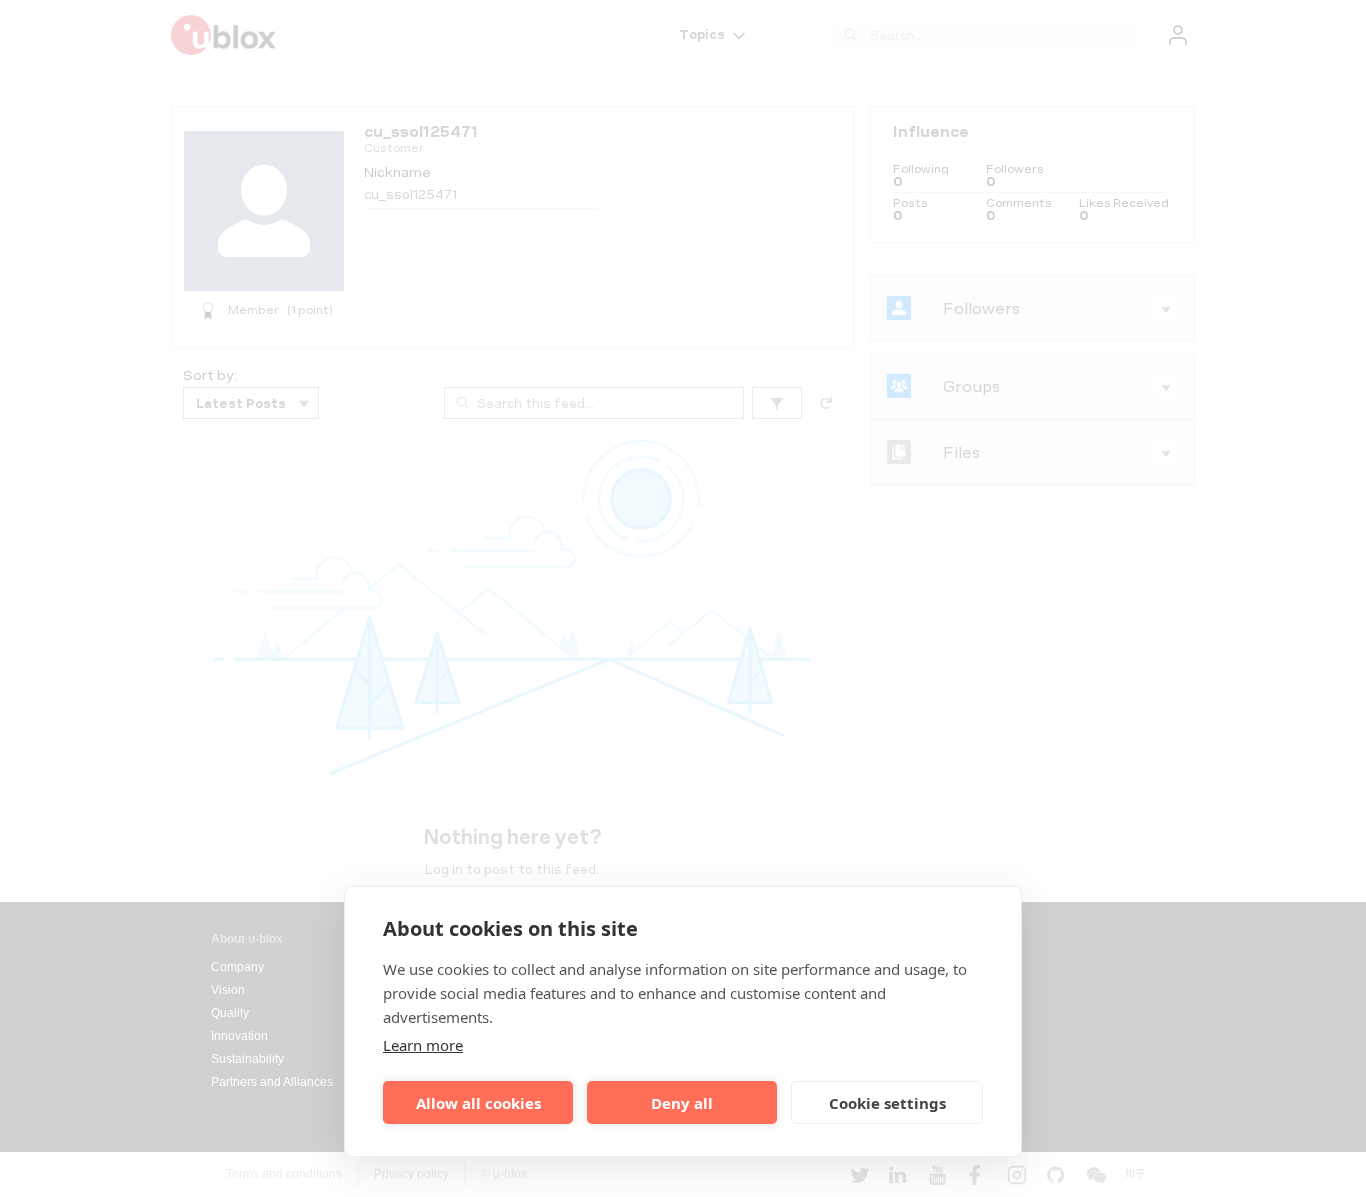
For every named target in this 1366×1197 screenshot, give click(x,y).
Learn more (423, 1045)
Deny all (682, 1103)
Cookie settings (887, 1103)
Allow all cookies (478, 1103)
